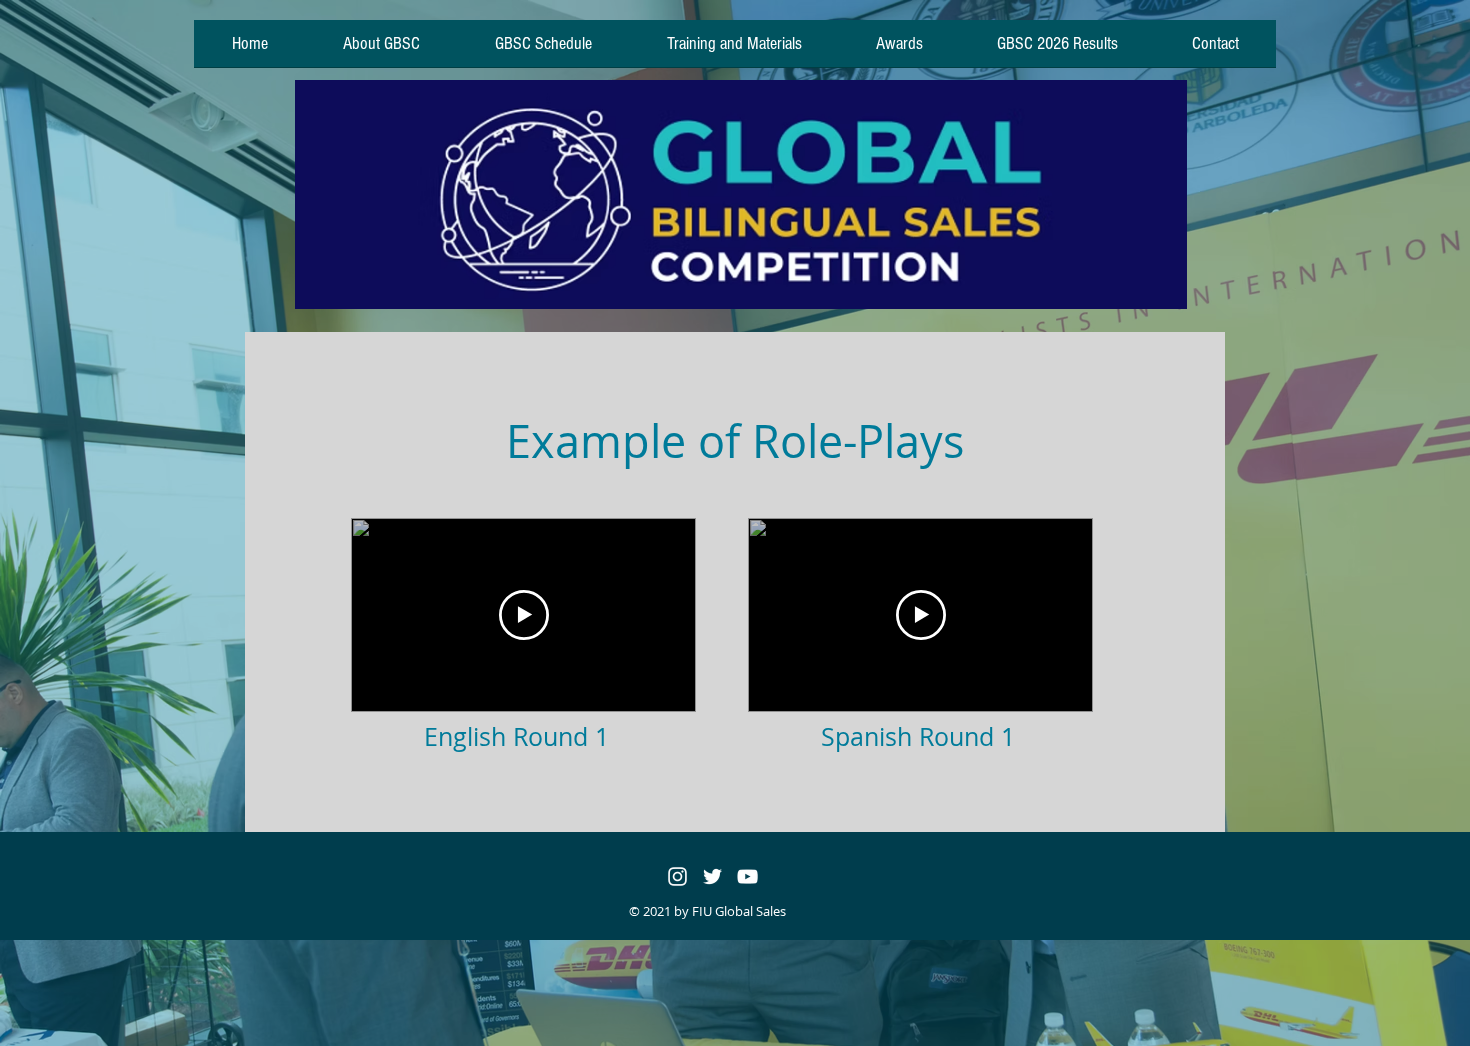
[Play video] (524, 615)
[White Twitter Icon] (712, 876)
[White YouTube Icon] (747, 876)
